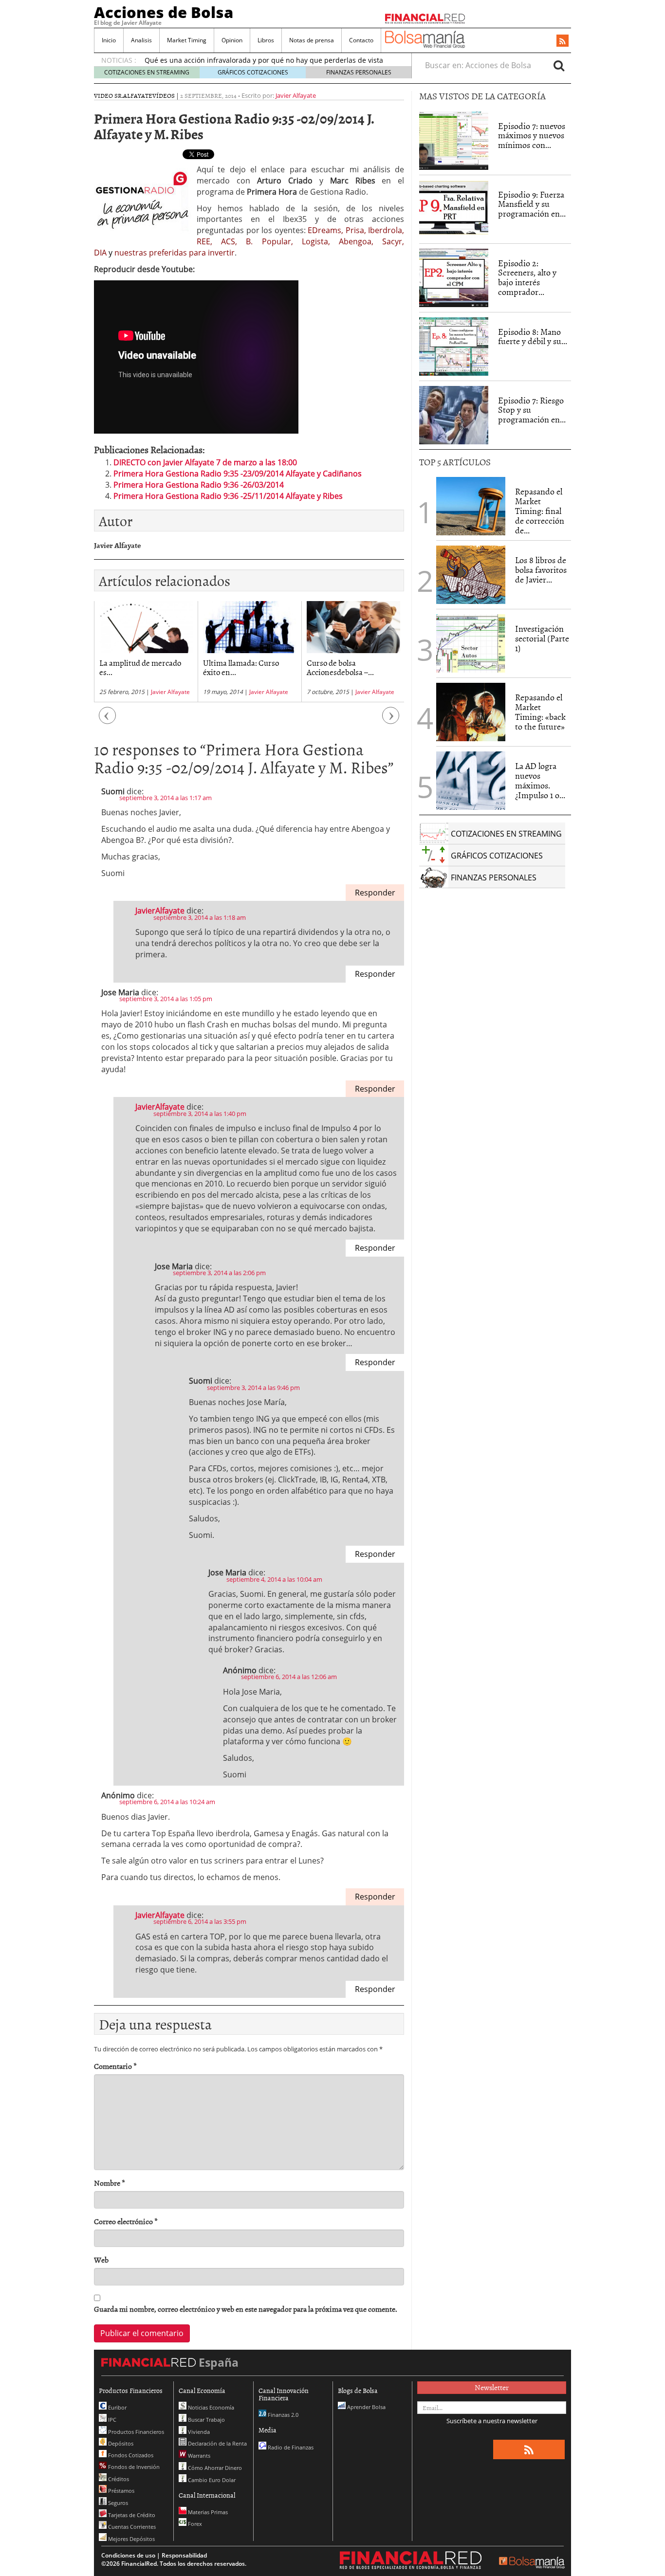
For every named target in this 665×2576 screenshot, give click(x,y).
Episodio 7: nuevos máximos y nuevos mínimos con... (532, 136)
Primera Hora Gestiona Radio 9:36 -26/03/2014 (199, 485)
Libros (266, 40)
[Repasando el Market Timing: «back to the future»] (471, 712)
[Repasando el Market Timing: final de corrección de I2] (471, 506)
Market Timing (187, 40)
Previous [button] (108, 721)
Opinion (232, 40)
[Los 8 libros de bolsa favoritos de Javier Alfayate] (471, 575)
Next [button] (391, 721)
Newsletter (492, 2387)
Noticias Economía (210, 2407)
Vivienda (198, 2432)
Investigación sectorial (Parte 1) (542, 638)
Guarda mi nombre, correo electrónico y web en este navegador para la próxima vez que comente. (246, 2309)
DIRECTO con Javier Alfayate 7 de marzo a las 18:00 (205, 462)
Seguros (117, 2503)
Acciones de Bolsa (164, 12)
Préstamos (120, 2491)
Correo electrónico (126, 2221)
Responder (375, 893)
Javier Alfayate (296, 95)
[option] (146, 651)
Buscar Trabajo (206, 2420)
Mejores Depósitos (131, 2539)
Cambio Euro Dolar (211, 2480)
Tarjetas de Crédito (131, 2515)
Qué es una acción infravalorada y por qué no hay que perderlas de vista (264, 60)
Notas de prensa (312, 40)
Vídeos (164, 95)
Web (101, 2260)
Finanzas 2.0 (282, 2415)
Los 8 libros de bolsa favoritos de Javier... (541, 570)
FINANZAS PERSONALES (359, 72)
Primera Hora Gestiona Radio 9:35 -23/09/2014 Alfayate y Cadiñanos (238, 474)
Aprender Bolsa (366, 2407)
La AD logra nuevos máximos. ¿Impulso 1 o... (540, 780)
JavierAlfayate (160, 911)
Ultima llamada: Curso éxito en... (241, 667)
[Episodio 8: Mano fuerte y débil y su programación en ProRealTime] (454, 347)
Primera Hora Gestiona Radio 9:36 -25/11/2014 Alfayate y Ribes (228, 496)
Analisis (141, 40)
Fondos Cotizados (130, 2455)
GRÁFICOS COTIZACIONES (253, 72)
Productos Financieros (135, 2432)
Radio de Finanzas (290, 2447)
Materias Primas (207, 2512)
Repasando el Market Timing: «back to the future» (540, 712)
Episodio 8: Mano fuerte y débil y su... (533, 337)
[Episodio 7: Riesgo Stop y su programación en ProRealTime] (454, 415)
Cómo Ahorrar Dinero (214, 2468)
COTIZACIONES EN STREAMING (147, 72)
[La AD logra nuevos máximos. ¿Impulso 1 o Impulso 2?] (471, 781)
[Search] (559, 65)
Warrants (198, 2456)
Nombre (110, 2183)
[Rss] (563, 41)
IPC (111, 2420)
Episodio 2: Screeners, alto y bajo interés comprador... (527, 277)
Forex (194, 2524)
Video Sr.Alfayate (123, 95)
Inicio (109, 40)
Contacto (361, 40)
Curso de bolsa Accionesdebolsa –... (340, 667)
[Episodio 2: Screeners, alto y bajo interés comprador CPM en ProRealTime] (454, 278)
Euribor (117, 2407)
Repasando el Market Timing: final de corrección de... (540, 511)
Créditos (118, 2479)
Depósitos (120, 2443)
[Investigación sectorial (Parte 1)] (471, 643)
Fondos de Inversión (133, 2467)
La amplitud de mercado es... (140, 667)
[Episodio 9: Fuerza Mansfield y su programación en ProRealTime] (454, 209)
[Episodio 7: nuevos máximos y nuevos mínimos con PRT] (454, 141)
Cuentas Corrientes (131, 2527)
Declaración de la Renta (217, 2443)
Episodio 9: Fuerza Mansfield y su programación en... (532, 204)
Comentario (115, 2066)
